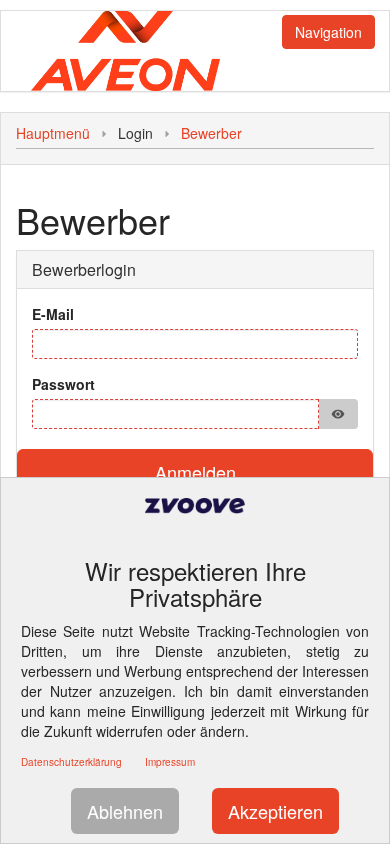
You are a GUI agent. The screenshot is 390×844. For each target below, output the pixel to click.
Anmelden (195, 472)
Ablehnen (125, 811)
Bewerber (211, 133)
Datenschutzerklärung (71, 762)
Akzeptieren (275, 811)
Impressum (170, 762)
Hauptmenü (53, 133)
